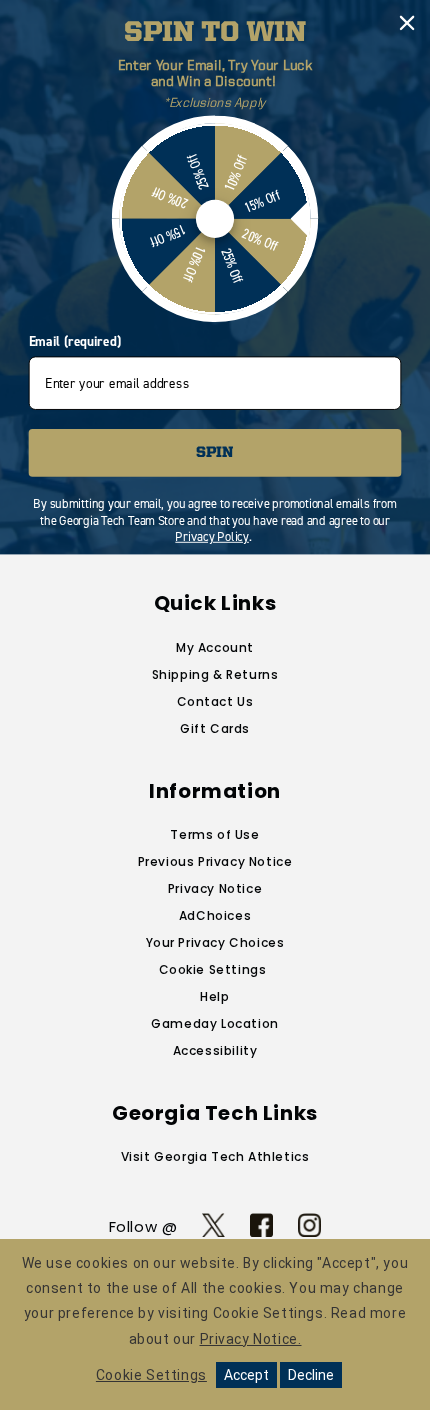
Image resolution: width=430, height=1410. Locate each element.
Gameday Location (215, 1023)
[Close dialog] (407, 23)
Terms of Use (214, 834)
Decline (311, 1375)
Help (214, 996)
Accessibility (215, 1050)
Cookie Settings (213, 969)
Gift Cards (215, 728)
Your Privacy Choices (215, 942)
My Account (215, 647)
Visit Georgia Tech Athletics (215, 1156)
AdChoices (215, 915)
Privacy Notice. (251, 1339)
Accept (246, 1375)
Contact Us (215, 701)
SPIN (214, 452)
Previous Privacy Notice (215, 861)
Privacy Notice (215, 888)
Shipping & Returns (215, 674)
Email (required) (75, 342)
